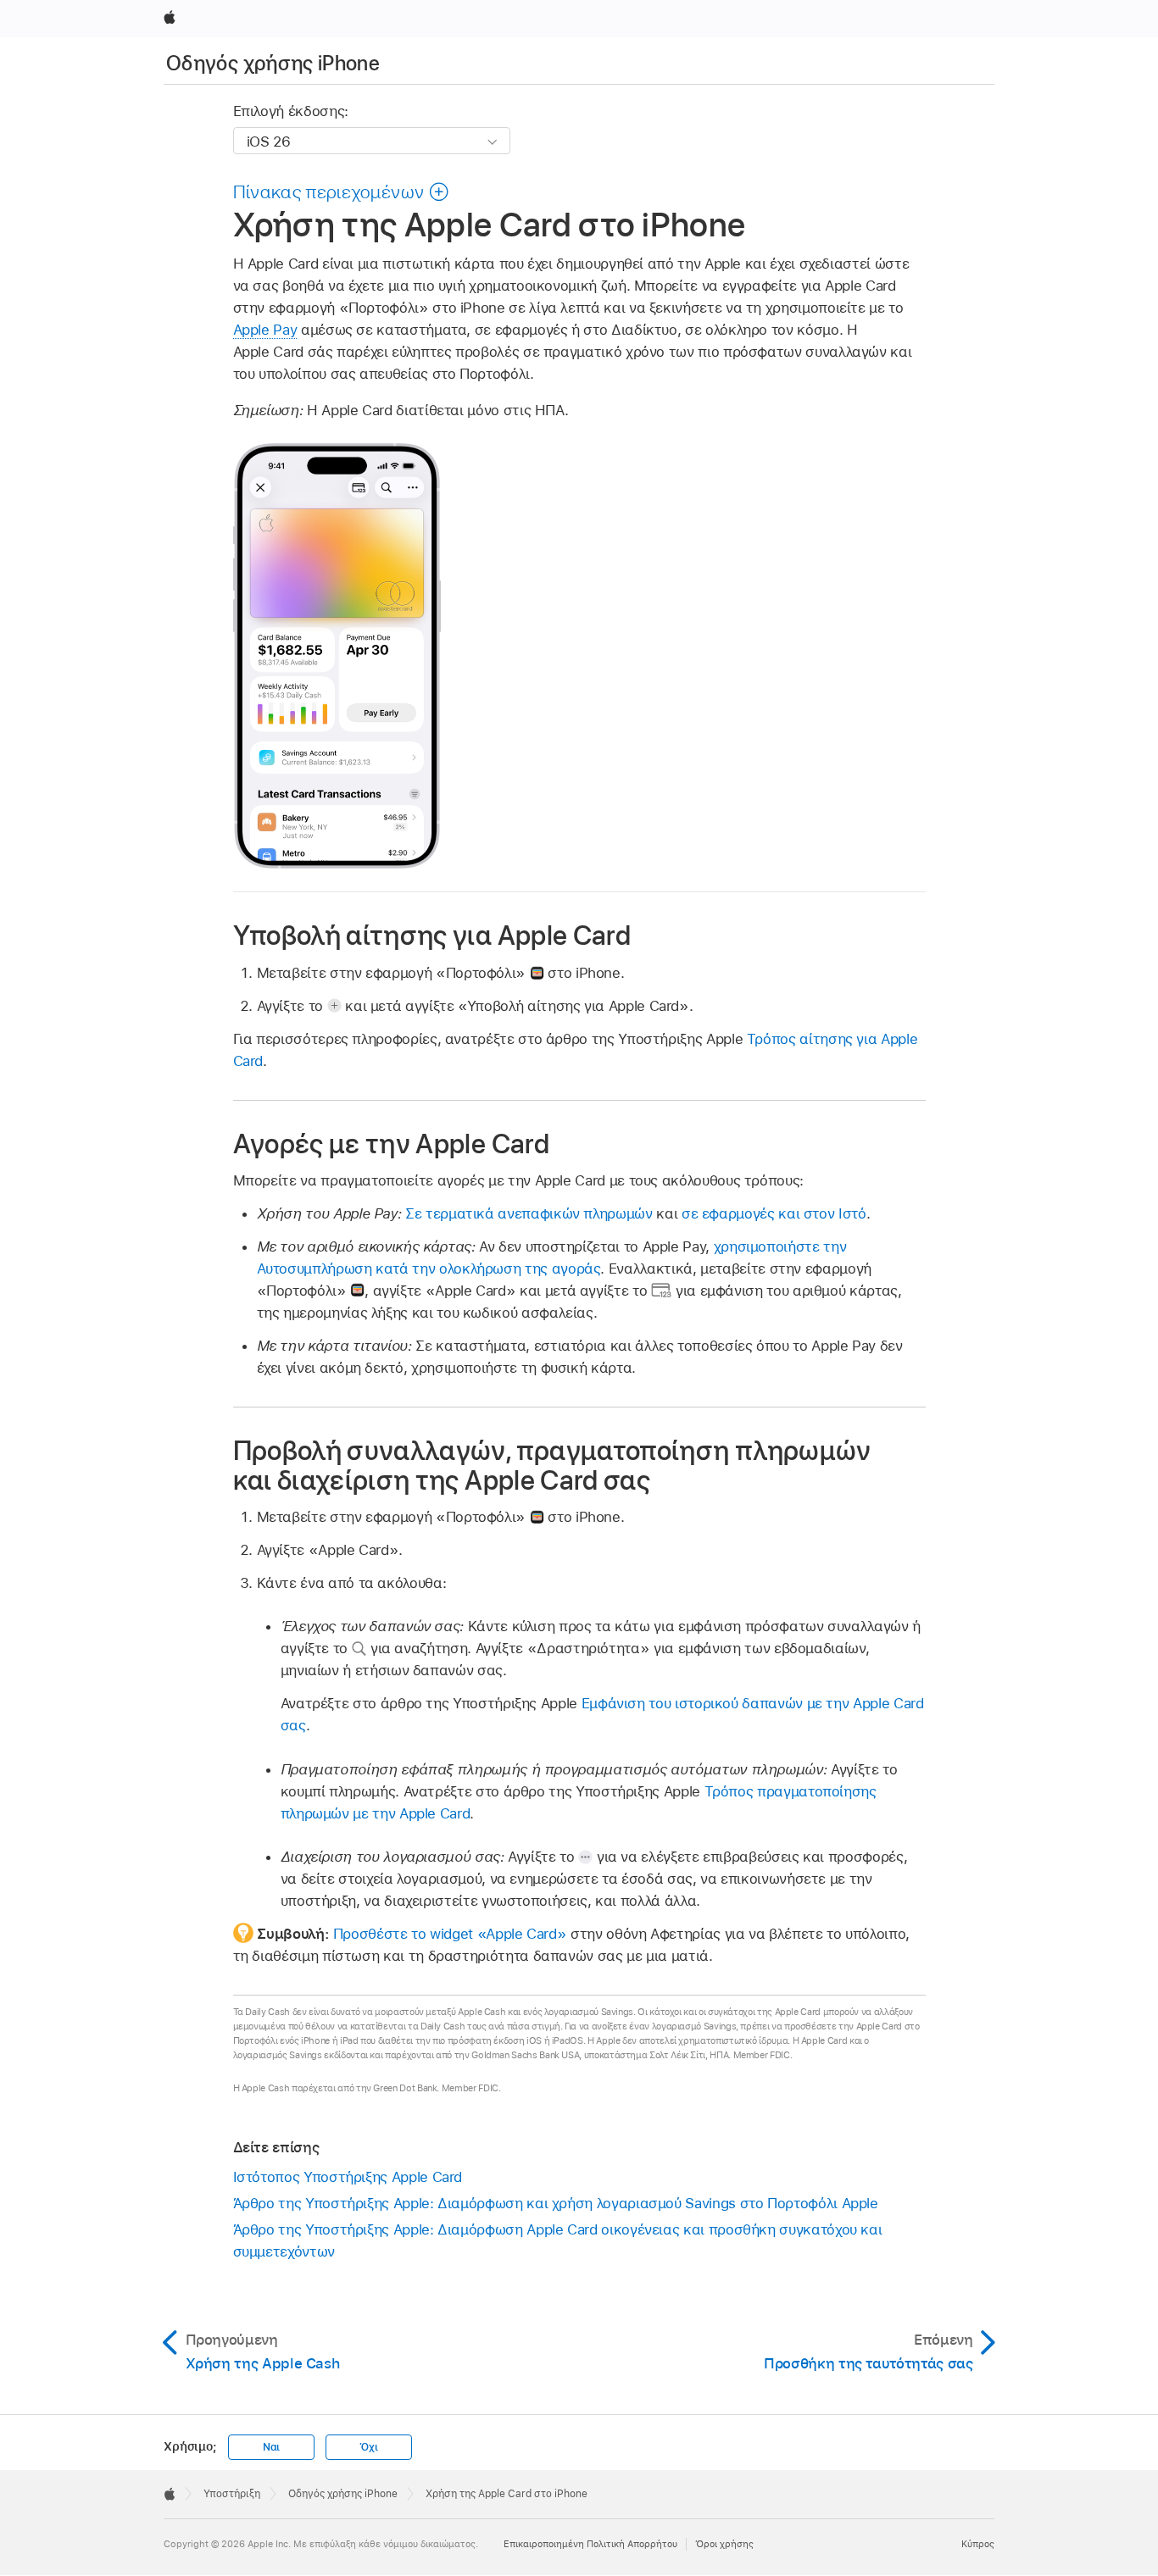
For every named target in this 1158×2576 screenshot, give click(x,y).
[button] (341, 192)
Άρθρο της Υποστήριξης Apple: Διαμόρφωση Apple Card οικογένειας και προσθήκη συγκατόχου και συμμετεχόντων (558, 2240)
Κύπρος (978, 2544)
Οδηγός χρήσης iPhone (273, 63)
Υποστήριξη (232, 2494)
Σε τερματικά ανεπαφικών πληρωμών (529, 1213)
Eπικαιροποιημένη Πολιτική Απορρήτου (590, 2544)
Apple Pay (265, 330)
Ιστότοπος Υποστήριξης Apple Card (348, 2177)
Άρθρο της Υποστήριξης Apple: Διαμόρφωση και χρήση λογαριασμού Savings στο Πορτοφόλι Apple (556, 2203)
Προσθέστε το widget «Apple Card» (450, 1934)
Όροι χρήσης (724, 2544)
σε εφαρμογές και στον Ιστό (774, 1213)
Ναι (271, 2447)
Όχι (368, 2447)
